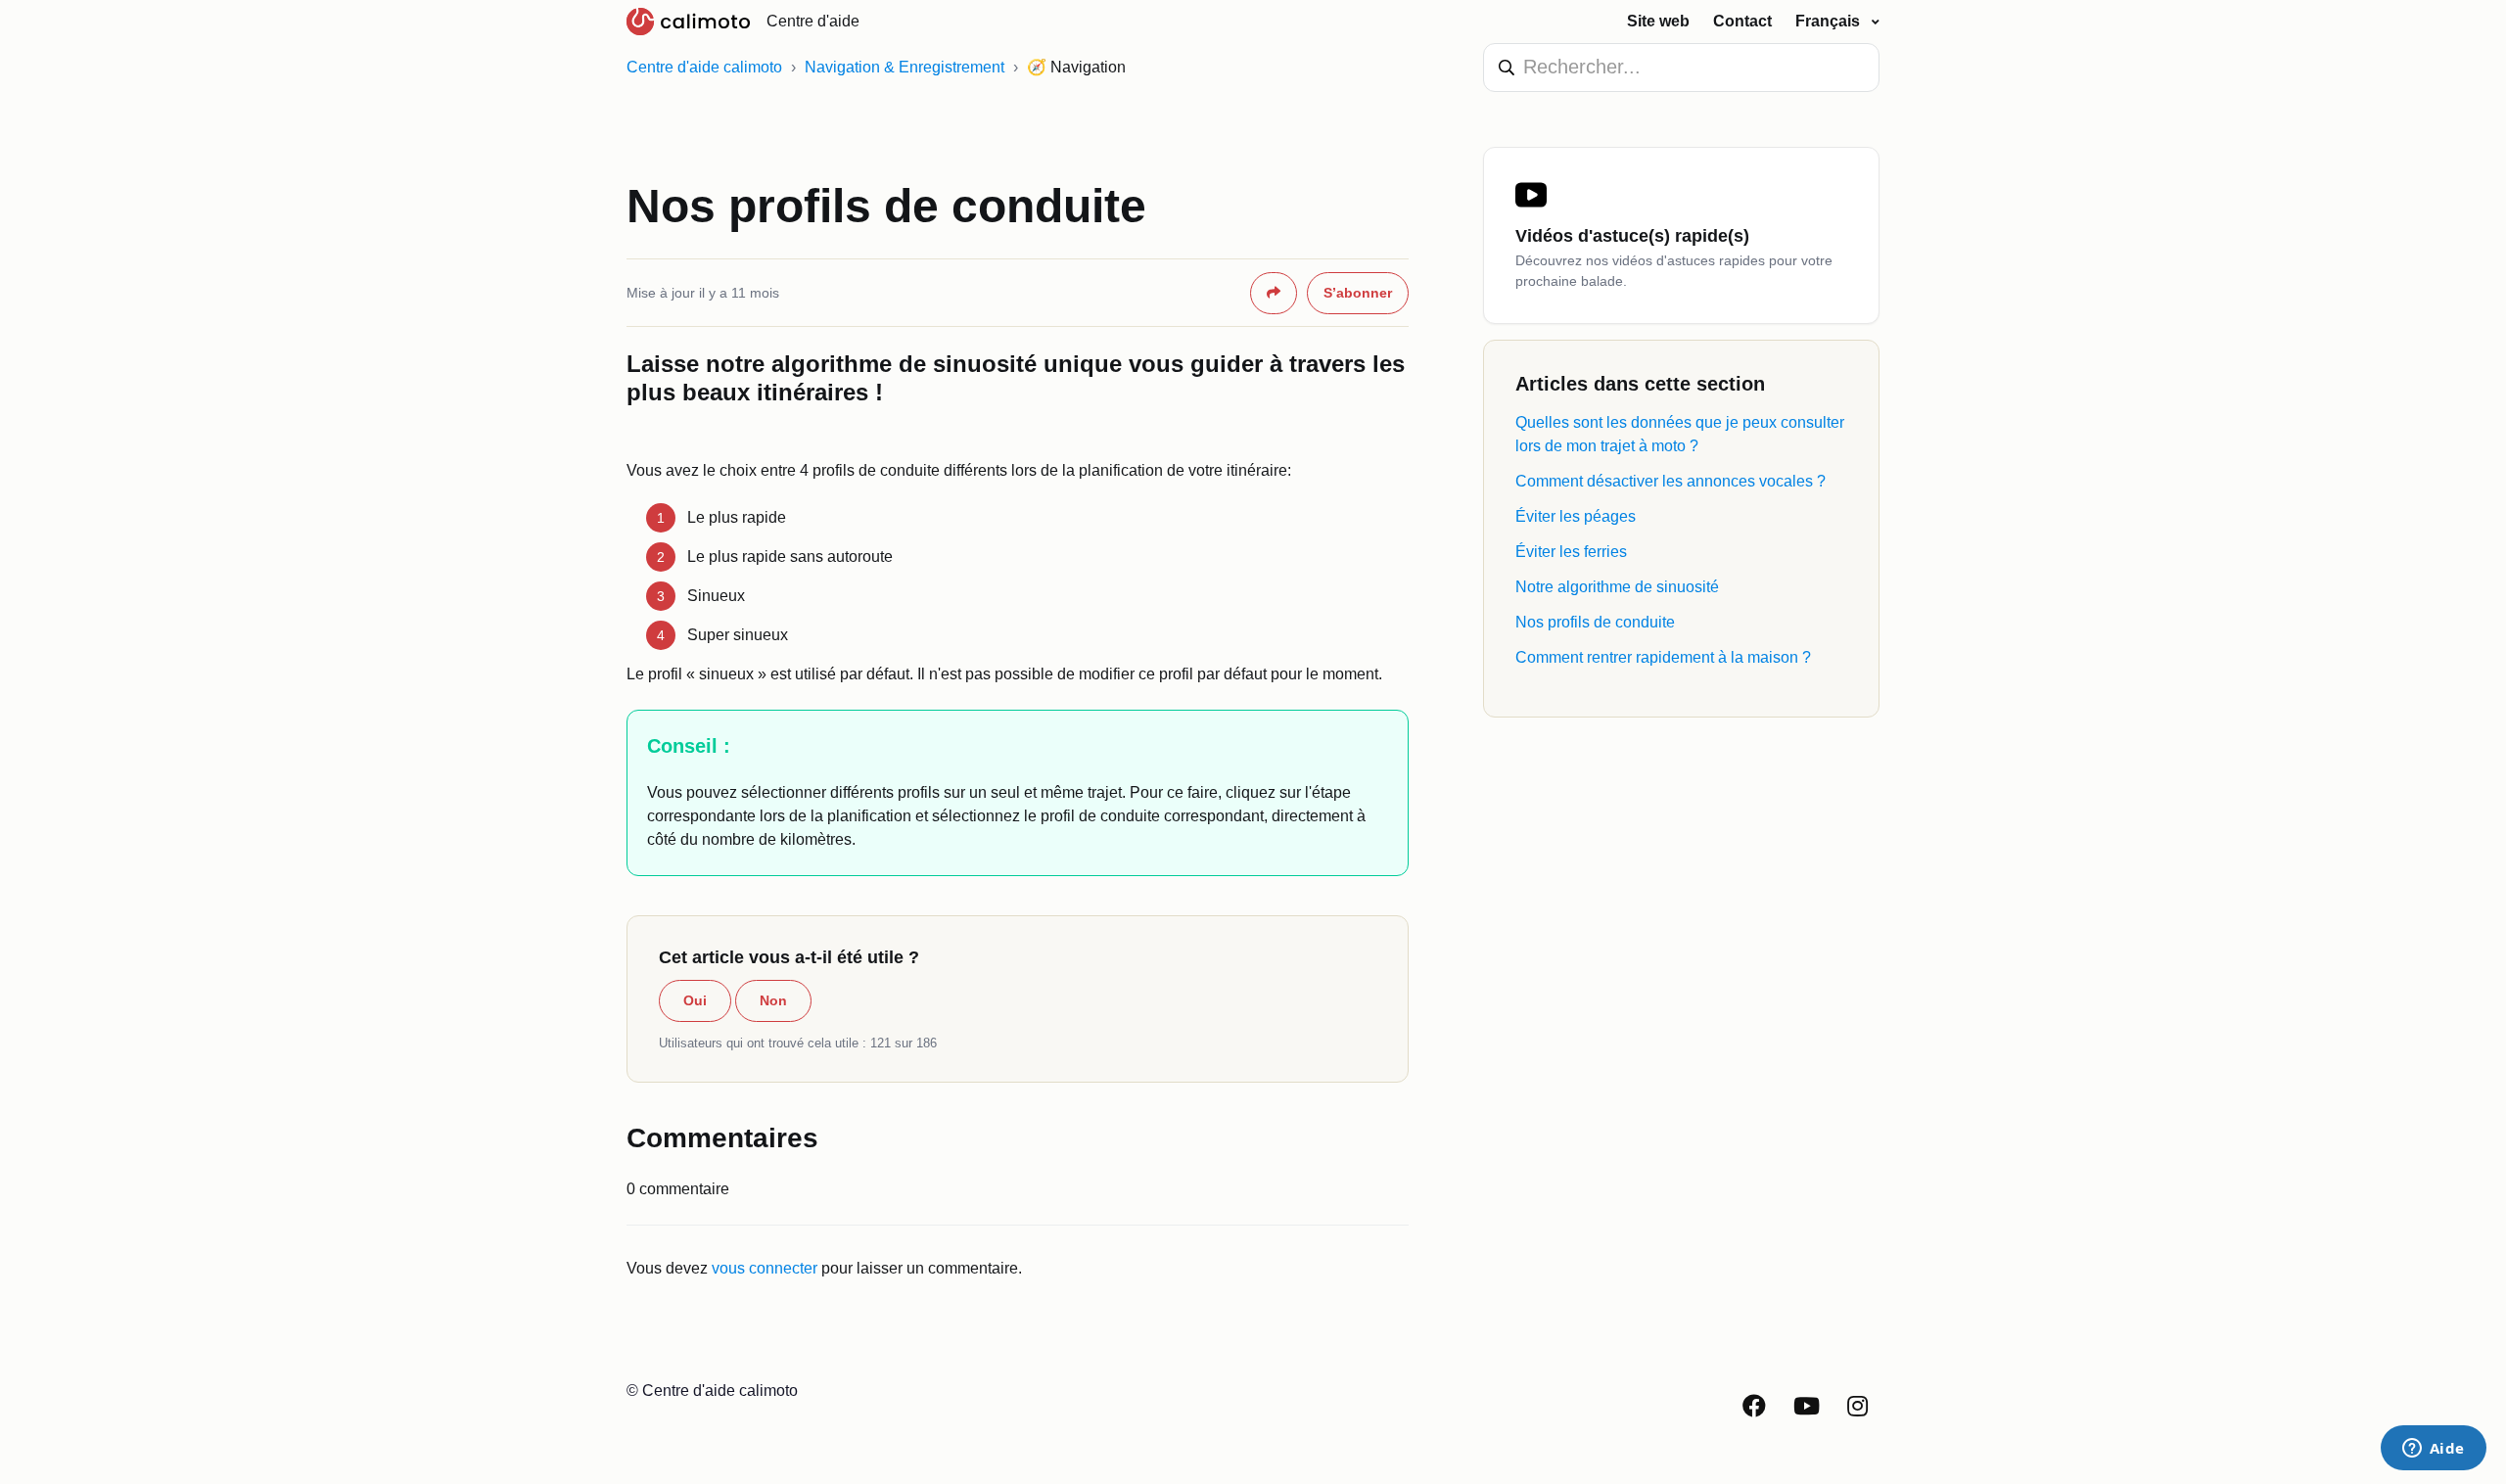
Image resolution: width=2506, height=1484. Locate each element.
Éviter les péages (1576, 516)
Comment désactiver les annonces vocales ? (1671, 481)
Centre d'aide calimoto (704, 67)
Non (773, 1000)
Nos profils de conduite (1595, 622)
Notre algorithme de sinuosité (1617, 587)
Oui (695, 1000)
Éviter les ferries (1571, 552)
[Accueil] (689, 22)
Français (1830, 21)
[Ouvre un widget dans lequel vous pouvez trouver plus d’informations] (2433, 1450)
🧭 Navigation (1076, 67)
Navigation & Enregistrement (905, 67)
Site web (1658, 21)
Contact (1742, 21)
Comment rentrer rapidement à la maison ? (1663, 657)
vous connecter (765, 1268)
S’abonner (1358, 293)
